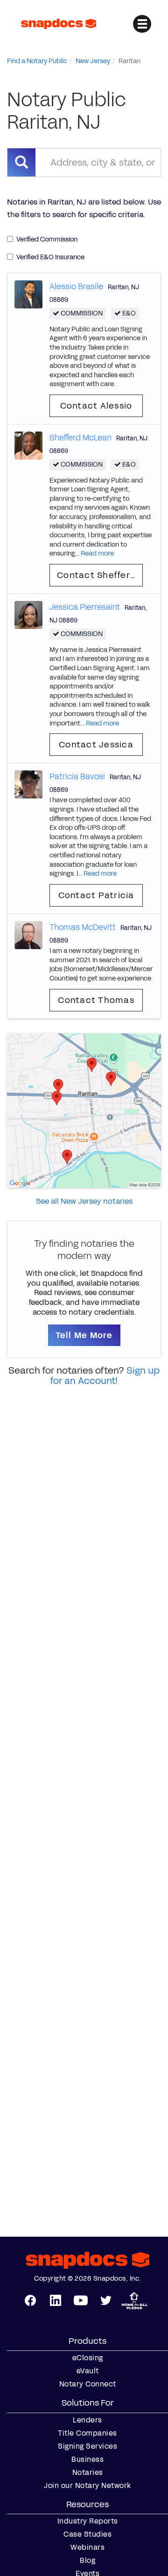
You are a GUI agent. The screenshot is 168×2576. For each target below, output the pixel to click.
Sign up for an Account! (105, 1376)
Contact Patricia (96, 895)
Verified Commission (47, 239)
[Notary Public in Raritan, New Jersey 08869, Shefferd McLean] (28, 445)
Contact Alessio (96, 406)
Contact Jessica (96, 745)
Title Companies (87, 2433)
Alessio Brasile (76, 286)
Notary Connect (88, 2384)
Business (87, 2459)
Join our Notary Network (87, 2486)
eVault (88, 2371)
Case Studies (87, 2534)
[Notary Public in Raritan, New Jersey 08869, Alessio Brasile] (28, 294)
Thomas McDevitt (83, 927)
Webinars (87, 2547)
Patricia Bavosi (77, 776)
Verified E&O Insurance (50, 257)
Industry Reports (88, 2521)
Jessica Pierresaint (85, 607)
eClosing (88, 2358)
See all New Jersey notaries (84, 1201)
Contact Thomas (96, 1000)
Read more (97, 553)
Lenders (87, 2420)
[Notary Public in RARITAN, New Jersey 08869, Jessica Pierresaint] (28, 614)
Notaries (88, 2473)
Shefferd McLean (80, 438)
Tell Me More (84, 1335)
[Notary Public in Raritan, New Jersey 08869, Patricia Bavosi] (28, 784)
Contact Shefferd (97, 575)
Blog (87, 2561)
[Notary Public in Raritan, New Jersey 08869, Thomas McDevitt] (28, 934)
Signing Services (87, 2446)
